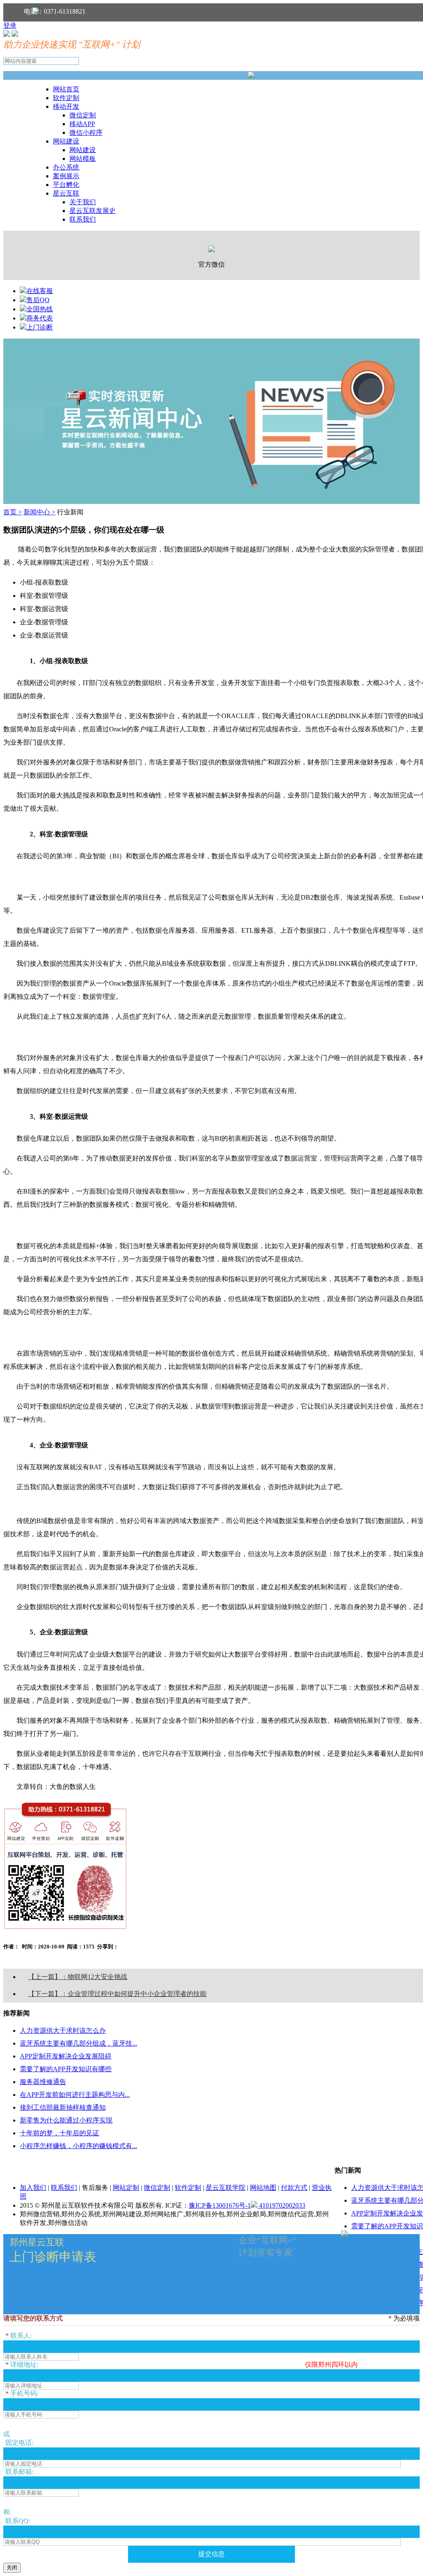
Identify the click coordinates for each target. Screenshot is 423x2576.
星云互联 (66, 193)
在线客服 (40, 291)
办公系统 (66, 167)
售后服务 (95, 2188)
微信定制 (83, 115)
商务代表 (40, 318)
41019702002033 (281, 2205)
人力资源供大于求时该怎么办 (63, 2030)
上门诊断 (40, 327)
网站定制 (126, 2188)
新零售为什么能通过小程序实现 (66, 2120)
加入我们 (33, 2188)
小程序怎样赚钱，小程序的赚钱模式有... (78, 2146)
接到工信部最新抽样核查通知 (63, 2107)
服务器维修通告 (43, 2082)
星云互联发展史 (93, 211)
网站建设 (66, 141)
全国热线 (40, 309)
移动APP (82, 124)
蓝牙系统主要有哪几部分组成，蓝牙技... (78, 2043)
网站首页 (66, 89)
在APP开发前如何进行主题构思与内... (75, 2095)
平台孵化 (66, 185)
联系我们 (83, 219)
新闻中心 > (39, 512)
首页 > (13, 512)
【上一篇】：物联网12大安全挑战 (78, 1977)
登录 (10, 25)
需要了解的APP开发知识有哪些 (66, 2069)
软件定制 (66, 98)
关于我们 (83, 202)
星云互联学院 (226, 2188)
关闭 (12, 2568)
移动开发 (66, 106)
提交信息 (211, 2554)
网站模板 (83, 159)
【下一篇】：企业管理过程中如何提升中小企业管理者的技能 (117, 1994)
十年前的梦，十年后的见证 (59, 2133)
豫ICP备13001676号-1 (220, 2205)
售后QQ (38, 300)
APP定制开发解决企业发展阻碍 (66, 2056)
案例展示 (66, 176)
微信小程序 (86, 133)
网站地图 (263, 2188)
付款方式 (294, 2188)
